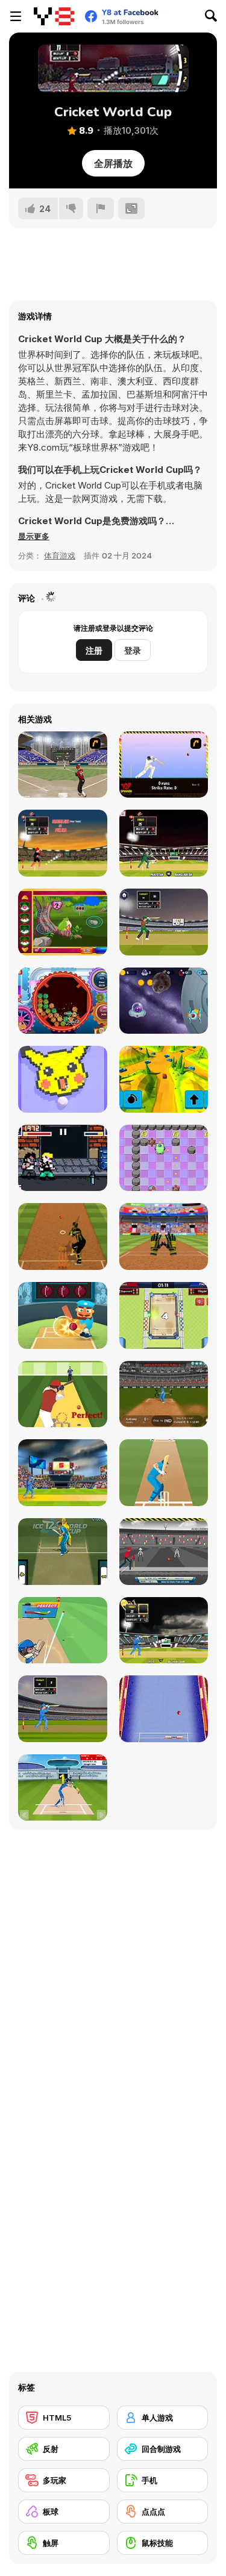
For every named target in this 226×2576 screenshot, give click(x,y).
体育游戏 (60, 555)
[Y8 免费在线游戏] (54, 16)
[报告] (101, 208)
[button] (34, 536)
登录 (133, 650)
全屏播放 (113, 163)
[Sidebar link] (16, 16)
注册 (94, 650)
